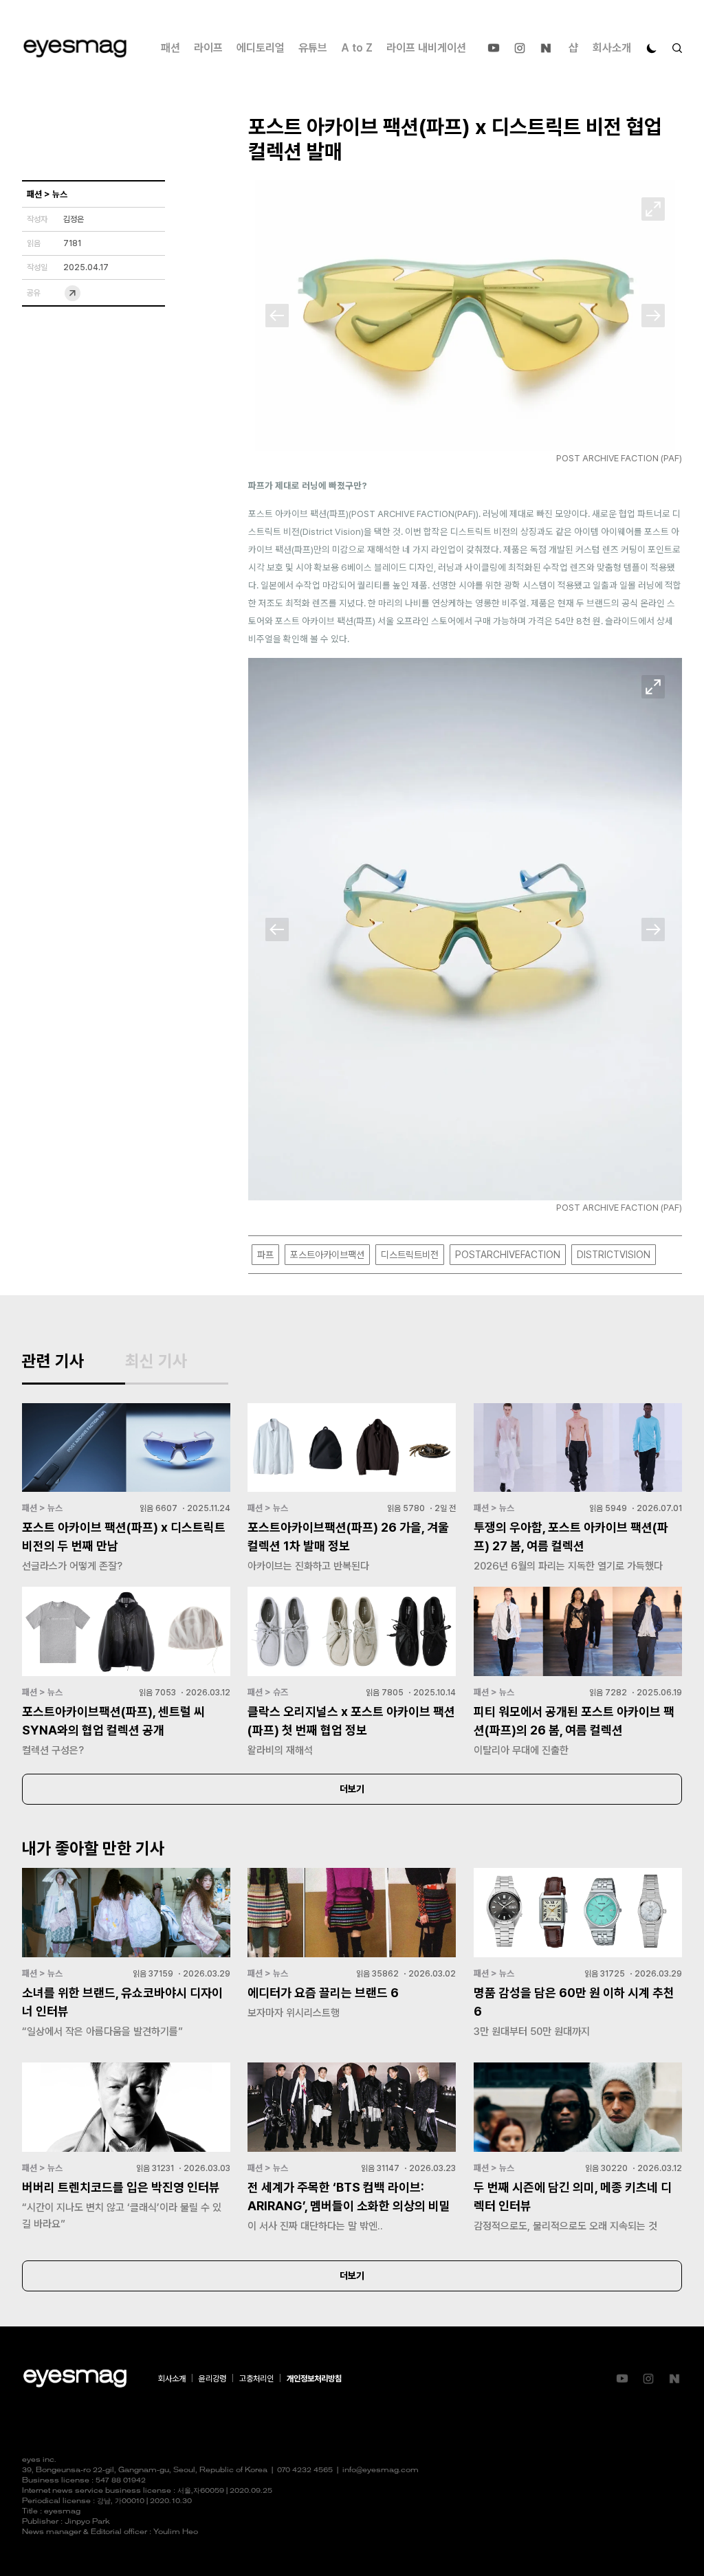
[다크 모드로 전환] (652, 48)
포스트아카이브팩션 (327, 1255)
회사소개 (612, 48)
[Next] (653, 316)
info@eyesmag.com (381, 2470)
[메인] (75, 48)
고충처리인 (256, 2379)
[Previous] (277, 316)
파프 (265, 1255)
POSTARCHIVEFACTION (508, 1255)
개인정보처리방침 (314, 2379)
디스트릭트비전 (410, 1255)
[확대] (653, 209)
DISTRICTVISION (614, 1255)
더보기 (352, 1789)
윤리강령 (212, 2379)
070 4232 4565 (305, 2470)
